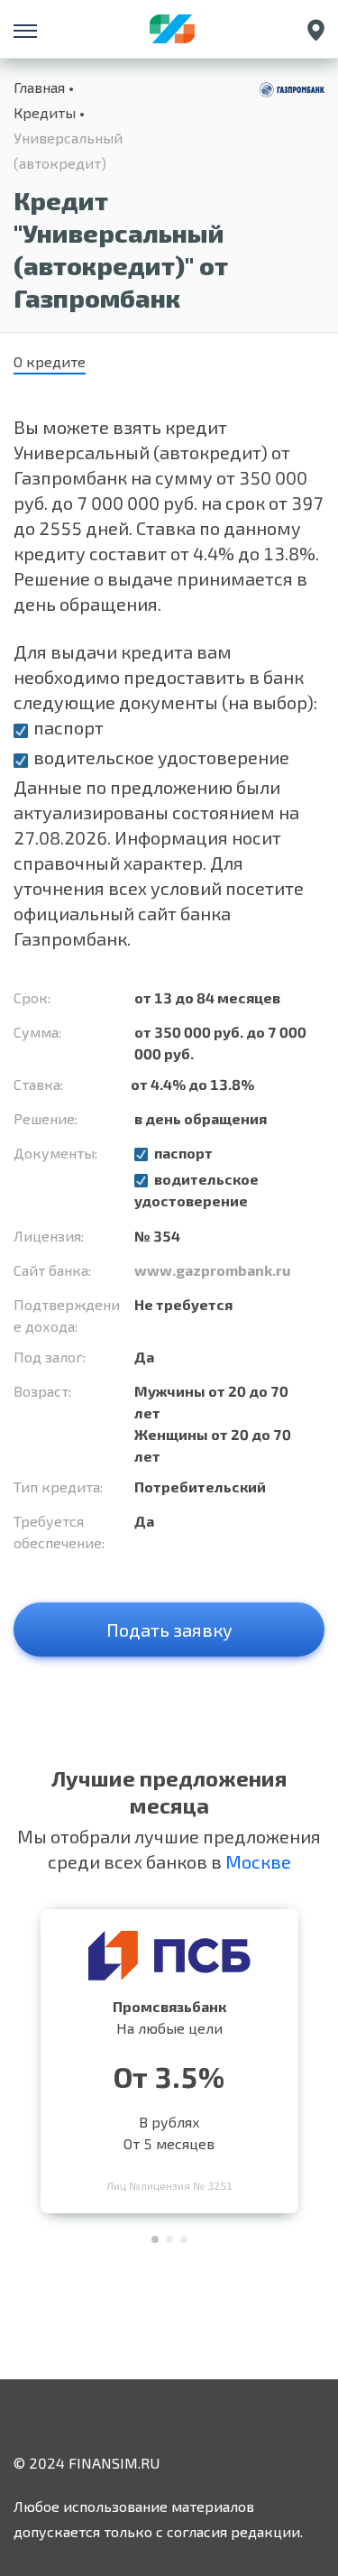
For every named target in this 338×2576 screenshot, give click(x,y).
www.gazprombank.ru (212, 1270)
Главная (39, 87)
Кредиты (45, 112)
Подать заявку (169, 1630)
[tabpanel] (169, 2057)
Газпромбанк (70, 938)
